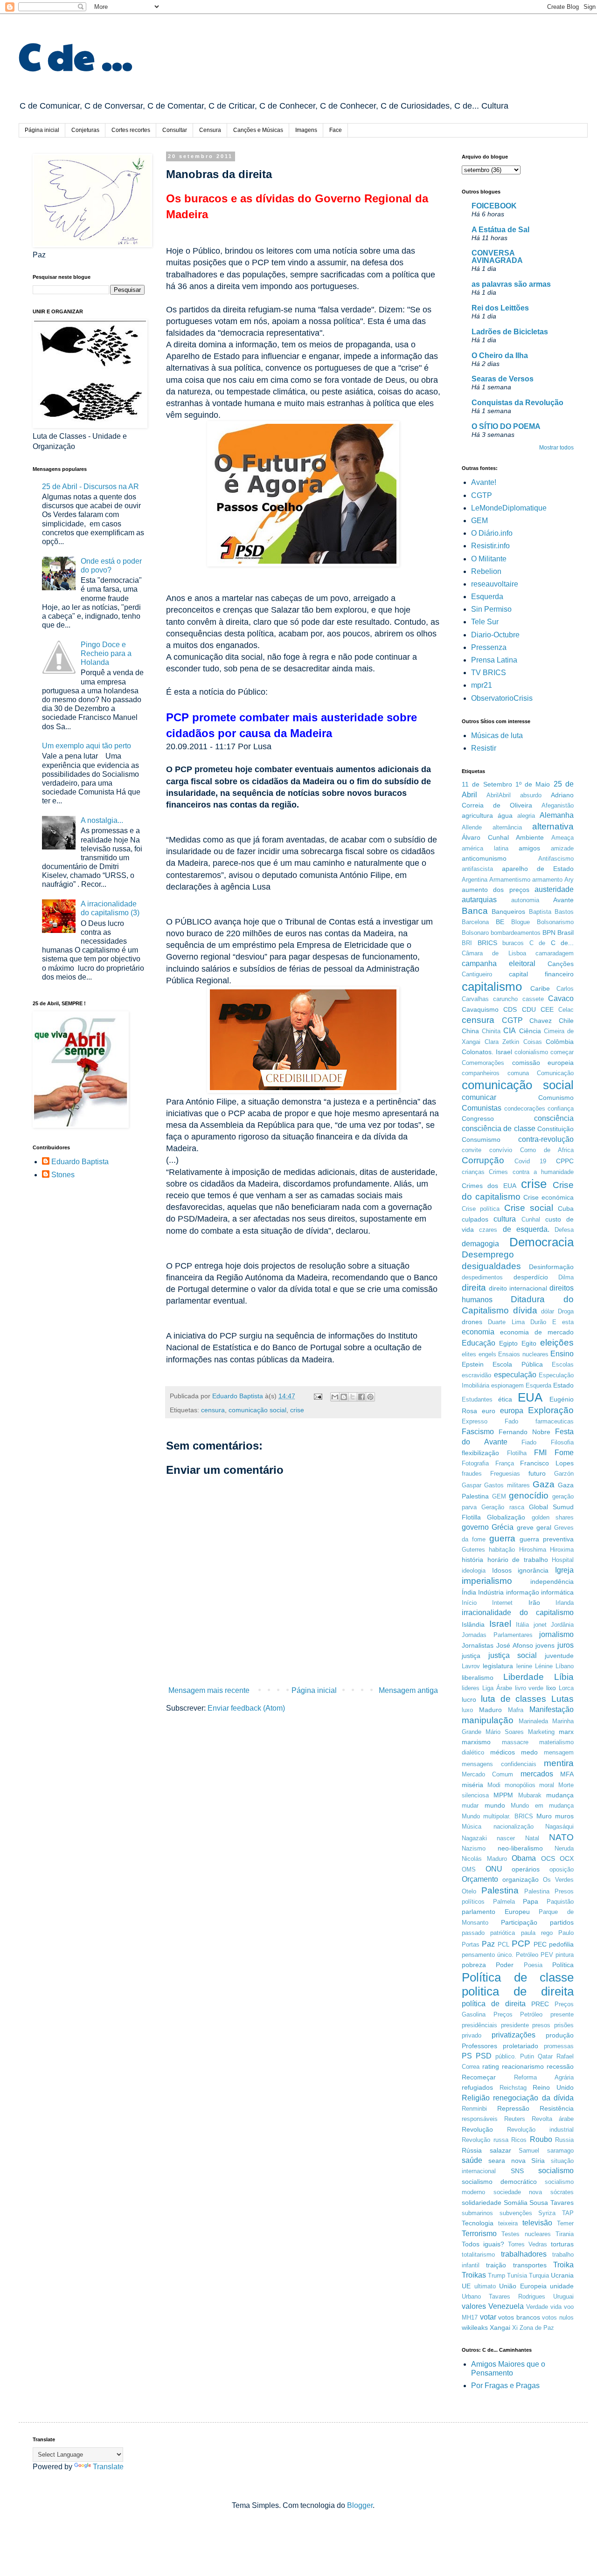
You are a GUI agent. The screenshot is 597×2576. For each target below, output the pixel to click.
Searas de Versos (503, 379)
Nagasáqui (559, 1827)
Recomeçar (479, 2077)
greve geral (534, 1527)
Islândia (473, 1624)
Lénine (544, 1666)
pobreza (474, 1965)
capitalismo (492, 987)
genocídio (529, 1495)
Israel (500, 1624)
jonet (540, 1625)
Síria (538, 2161)
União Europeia (523, 2286)
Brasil (566, 932)
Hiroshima (533, 1550)
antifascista (477, 869)
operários (526, 1869)
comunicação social (257, 1410)
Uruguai (563, 2296)
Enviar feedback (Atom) (246, 1708)
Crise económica (548, 1197)
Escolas (563, 1364)
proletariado (521, 2046)
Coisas (533, 1042)
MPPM (503, 1795)
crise (297, 1410)
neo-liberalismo (520, 1848)
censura (213, 1410)
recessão (560, 2066)
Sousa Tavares (552, 2203)
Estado (563, 1385)
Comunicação (555, 1073)
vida (556, 2307)
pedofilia (561, 1944)
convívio (501, 1150)
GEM (479, 521)
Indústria (491, 1592)
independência (552, 1582)
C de (538, 943)
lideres (471, 1688)
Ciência (530, 1031)
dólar (548, 1311)
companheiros (481, 1073)
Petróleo (527, 1955)
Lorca (566, 1688)
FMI (540, 1453)
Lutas (562, 1699)
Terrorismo (479, 2234)
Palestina (500, 1890)
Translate (108, 2467)
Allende (472, 827)
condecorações (525, 1108)
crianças (473, 1172)
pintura (565, 1955)
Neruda (564, 1848)
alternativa (553, 826)
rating (491, 2066)
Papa (531, 1901)
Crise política (481, 1209)
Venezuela (506, 2306)
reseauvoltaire (495, 584)
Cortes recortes (131, 130)
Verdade (537, 2307)
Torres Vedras (528, 2244)
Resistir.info (490, 546)
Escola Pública (517, 1364)
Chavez (541, 1021)
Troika (563, 2265)
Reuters (515, 2119)
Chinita (491, 1031)
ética (505, 1399)
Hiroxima (562, 1550)
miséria (472, 1785)
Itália (522, 1625)
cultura (505, 1219)
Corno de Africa (547, 1150)
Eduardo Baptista (80, 1162)
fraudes (472, 1474)
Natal (532, 1838)
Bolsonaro (475, 933)
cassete (533, 999)
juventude (559, 1656)
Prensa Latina (494, 660)
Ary (569, 880)
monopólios (520, 1785)
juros (566, 1645)
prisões (564, 2025)
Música (472, 1827)
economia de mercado (537, 1332)
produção (560, 2035)
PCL (503, 1944)
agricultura (477, 815)
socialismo (556, 2171)
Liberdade (524, 1677)
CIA (510, 1031)
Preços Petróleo (518, 2014)
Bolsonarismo (555, 922)
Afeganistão (558, 805)
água (505, 815)
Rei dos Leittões (500, 308)
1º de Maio (533, 784)
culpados (475, 1219)
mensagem (559, 1752)
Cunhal (531, 1219)
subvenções (516, 2213)
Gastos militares (507, 1485)
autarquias (479, 900)
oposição (562, 1869)
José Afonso (515, 1645)
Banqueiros (508, 912)
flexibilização (480, 1453)
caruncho (505, 999)
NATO (561, 1837)
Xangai (500, 2327)
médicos (503, 1752)
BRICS (487, 943)
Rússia (472, 2150)
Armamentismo (510, 880)
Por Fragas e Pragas (505, 2386)
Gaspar (472, 1485)
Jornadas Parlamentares (497, 1635)
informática (557, 1592)
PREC (540, 2004)
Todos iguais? (483, 2244)
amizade (562, 848)
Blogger (360, 2505)
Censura (210, 130)
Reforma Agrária (544, 2077)
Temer (565, 2223)
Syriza (547, 2213)
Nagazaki (474, 1838)
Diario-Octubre (495, 635)
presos (541, 2025)
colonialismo (531, 1052)
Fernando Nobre (524, 1432)
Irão (534, 1602)
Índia (469, 1592)
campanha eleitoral (499, 963)
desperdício (531, 1277)
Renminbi (474, 2109)
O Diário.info (492, 533)
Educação (479, 1343)
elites (469, 1354)
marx (566, 1732)
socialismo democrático (499, 2182)
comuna (518, 1073)
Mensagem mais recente (209, 1690)
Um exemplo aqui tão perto (87, 746)
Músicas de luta (497, 736)
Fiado (529, 1442)
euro (489, 1411)
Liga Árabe (497, 1688)
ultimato (485, 2286)
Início (469, 1603)
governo (475, 1527)
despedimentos (482, 1277)
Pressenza (489, 647)
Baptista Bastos (551, 912)
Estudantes (477, 1399)
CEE (547, 1009)
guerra (502, 1538)
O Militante (489, 559)
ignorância (533, 1570)
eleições (557, 1343)
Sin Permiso (491, 609)
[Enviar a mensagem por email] (335, 1397)
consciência (554, 1118)
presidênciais (479, 2025)
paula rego (537, 1933)
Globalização (506, 1517)
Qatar (545, 2056)
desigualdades (491, 1266)
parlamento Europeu (496, 1912)
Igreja (564, 1570)
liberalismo (478, 1678)
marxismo (476, 1742)
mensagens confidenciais (499, 1764)
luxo (467, 1710)
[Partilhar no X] (353, 1397)
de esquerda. (526, 1229)
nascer (506, 1838)
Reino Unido (553, 2087)
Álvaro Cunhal (485, 837)
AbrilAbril (499, 795)
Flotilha (517, 1453)
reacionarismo (523, 2066)
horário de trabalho (518, 1560)
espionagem (507, 1385)
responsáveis (480, 2119)
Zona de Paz (537, 2328)
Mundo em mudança (542, 1806)
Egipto (508, 1343)
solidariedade (482, 2203)
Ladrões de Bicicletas (510, 332)
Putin (527, 2056)
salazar (500, 2150)
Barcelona (475, 922)
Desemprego (488, 1254)
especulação (515, 1375)
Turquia (539, 2276)
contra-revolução (546, 1139)
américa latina (485, 848)
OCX (567, 1858)
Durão (538, 1322)
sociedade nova (518, 2192)
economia (478, 1332)
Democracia (541, 1242)
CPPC (565, 1161)
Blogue (521, 922)
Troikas (474, 2275)
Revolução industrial (540, 2130)
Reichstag (513, 2088)
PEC (540, 1944)
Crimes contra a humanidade (531, 1172)
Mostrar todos (556, 448)
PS (467, 2056)
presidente (515, 2025)
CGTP (482, 495)
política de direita (494, 2004)
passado (473, 1933)
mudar (470, 1806)
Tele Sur (485, 622)
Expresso (475, 1421)
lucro (469, 1699)
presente (562, 2014)
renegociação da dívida (533, 2098)
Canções (561, 964)
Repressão (513, 2108)
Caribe (540, 988)
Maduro (490, 1710)
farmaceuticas (555, 1421)
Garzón (564, 1474)
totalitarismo (478, 2255)
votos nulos (558, 2317)
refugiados (477, 2087)
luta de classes (514, 1699)
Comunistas (482, 1108)
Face (336, 130)
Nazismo (474, 1848)
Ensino (562, 1354)
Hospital (563, 1560)
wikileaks (475, 2327)
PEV (547, 1955)
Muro (544, 1816)
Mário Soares (505, 1732)
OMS (469, 1869)
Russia (564, 2140)
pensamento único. (488, 1955)
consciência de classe (499, 1129)
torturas (562, 2244)
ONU (494, 1869)
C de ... (76, 55)
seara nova (507, 2161)
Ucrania (562, 2275)
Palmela (504, 1902)
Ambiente (530, 837)
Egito (529, 1343)
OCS (548, 1858)
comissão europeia (543, 1063)
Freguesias (505, 1474)
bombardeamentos (516, 933)
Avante (563, 900)
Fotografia (475, 1463)
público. (506, 2056)
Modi (494, 1785)
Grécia (503, 1527)
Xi (515, 2328)
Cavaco (561, 998)
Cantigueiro (477, 974)
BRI (467, 943)
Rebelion (486, 571)
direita (474, 1288)
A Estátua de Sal (500, 230)
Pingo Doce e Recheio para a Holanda (106, 653)
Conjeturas (85, 130)
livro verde (529, 1688)
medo (529, 1752)
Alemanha (557, 815)
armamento (547, 880)
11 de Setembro (487, 784)
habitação (502, 1550)
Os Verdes (558, 1880)
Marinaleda (533, 1721)
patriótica (503, 1933)
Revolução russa (485, 2140)
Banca (475, 911)
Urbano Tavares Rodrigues (503, 2296)
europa (512, 1411)
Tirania (565, 2234)
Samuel (529, 2151)
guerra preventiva (547, 1539)
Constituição (555, 1129)
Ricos (519, 2140)
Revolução (477, 2129)
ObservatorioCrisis (502, 698)
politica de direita (518, 1991)
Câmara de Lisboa (494, 953)
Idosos (502, 1570)
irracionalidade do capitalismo (518, 1613)
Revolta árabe (553, 2119)
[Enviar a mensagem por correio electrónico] (317, 1396)
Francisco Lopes (547, 1463)
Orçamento (480, 1879)
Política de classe (518, 1977)
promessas (559, 2046)
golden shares (553, 1517)
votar (488, 2317)
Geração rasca (503, 1507)
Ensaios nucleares (523, 1354)
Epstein (473, 1364)
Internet (502, 1603)
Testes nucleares (526, 2234)
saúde (472, 2160)
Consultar (175, 130)
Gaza (544, 1484)
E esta (563, 1322)
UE (466, 2286)
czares (488, 1230)
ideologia (474, 1571)
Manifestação (552, 1709)
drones (472, 1322)
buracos (513, 943)
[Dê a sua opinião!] (344, 1397)
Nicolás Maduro (484, 1859)
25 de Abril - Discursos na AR (90, 487)
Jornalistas (478, 1645)
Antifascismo (556, 859)
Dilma (566, 1277)
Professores (479, 2046)
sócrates (562, 2192)
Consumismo (481, 1140)
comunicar (479, 1097)
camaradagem (555, 953)
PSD (484, 2056)
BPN (549, 932)
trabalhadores (524, 2254)
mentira (559, 1763)
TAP (568, 2213)
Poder (505, 1965)
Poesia (533, 1965)
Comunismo (556, 1098)
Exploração (551, 1410)
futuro (537, 1473)
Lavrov (471, 1666)
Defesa (564, 1230)
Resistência (557, 2108)
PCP (521, 1944)
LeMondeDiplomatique (509, 508)
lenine (524, 1666)
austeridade (554, 889)
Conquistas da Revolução (517, 403)
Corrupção (483, 1160)
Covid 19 (530, 1161)
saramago (560, 2151)
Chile (566, 1021)
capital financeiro (541, 974)
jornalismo (556, 1634)
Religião (476, 2098)
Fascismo (478, 1432)
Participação (519, 1922)
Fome (564, 1453)
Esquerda (487, 597)
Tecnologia (478, 2223)
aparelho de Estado (538, 869)
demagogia (480, 1244)
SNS (517, 2171)
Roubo (541, 2139)
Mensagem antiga (408, 1690)
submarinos (477, 2213)
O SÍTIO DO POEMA (506, 426)
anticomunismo (484, 858)
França (505, 1463)
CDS (510, 1009)
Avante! (484, 482)
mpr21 (482, 685)
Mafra (516, 1710)
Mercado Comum (487, 1774)
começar (562, 1052)
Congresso (478, 1119)
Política (563, 1965)
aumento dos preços (496, 890)
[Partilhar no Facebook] (361, 1397)
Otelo (469, 1891)
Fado (511, 1421)
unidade (562, 2286)
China (470, 1031)
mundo (495, 1805)
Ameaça (562, 838)
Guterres (473, 1550)
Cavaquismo (480, 1009)
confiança (561, 1108)
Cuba (566, 1209)
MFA (567, 1774)
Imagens (306, 130)
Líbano (565, 1666)
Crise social (529, 1208)
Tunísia (517, 2276)
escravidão (476, 1375)
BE (500, 922)
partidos (562, 1922)
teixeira (508, 2223)
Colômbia (560, 1042)
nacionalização (514, 1827)
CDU (529, 1009)
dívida (525, 1310)
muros (564, 1816)
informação (523, 1592)
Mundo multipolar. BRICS (497, 1816)
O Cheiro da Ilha (500, 356)
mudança (560, 1795)
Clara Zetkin (502, 1042)
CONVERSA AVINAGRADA (497, 257)
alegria (526, 816)
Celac (566, 1010)
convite (472, 1150)
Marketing (541, 1732)
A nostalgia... (102, 820)
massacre (515, 1742)
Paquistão (560, 1902)
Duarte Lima (506, 1322)
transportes (530, 2265)
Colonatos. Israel (487, 1052)
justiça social (513, 1655)
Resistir (484, 748)
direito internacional (518, 1288)
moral (547, 1785)
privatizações (514, 2035)
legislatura (498, 1666)
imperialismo (487, 1581)
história (472, 1560)
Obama (524, 1858)
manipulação (488, 1720)
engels (487, 1354)
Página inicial (42, 130)
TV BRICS (489, 673)
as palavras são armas (511, 284)
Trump (496, 2276)
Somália (516, 2203)
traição (496, 2265)
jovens (545, 1645)
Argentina (475, 880)
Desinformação (551, 1267)
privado (472, 2035)
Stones (63, 1175)
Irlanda (565, 1603)
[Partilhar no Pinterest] (370, 1397)
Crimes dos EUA (489, 1186)
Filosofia (562, 1442)
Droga (566, 1311)
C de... (562, 943)
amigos (529, 848)
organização (521, 1879)
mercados (537, 1774)
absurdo (531, 795)
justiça (471, 1656)
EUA (530, 1397)
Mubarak (530, 1795)
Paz (488, 1944)
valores (474, 2306)
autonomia (525, 900)
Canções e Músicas (258, 130)
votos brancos (519, 2317)
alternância (507, 827)
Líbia (564, 1677)
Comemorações (483, 1063)
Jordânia (562, 1625)
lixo (551, 1688)
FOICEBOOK (494, 206)
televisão (537, 2223)
